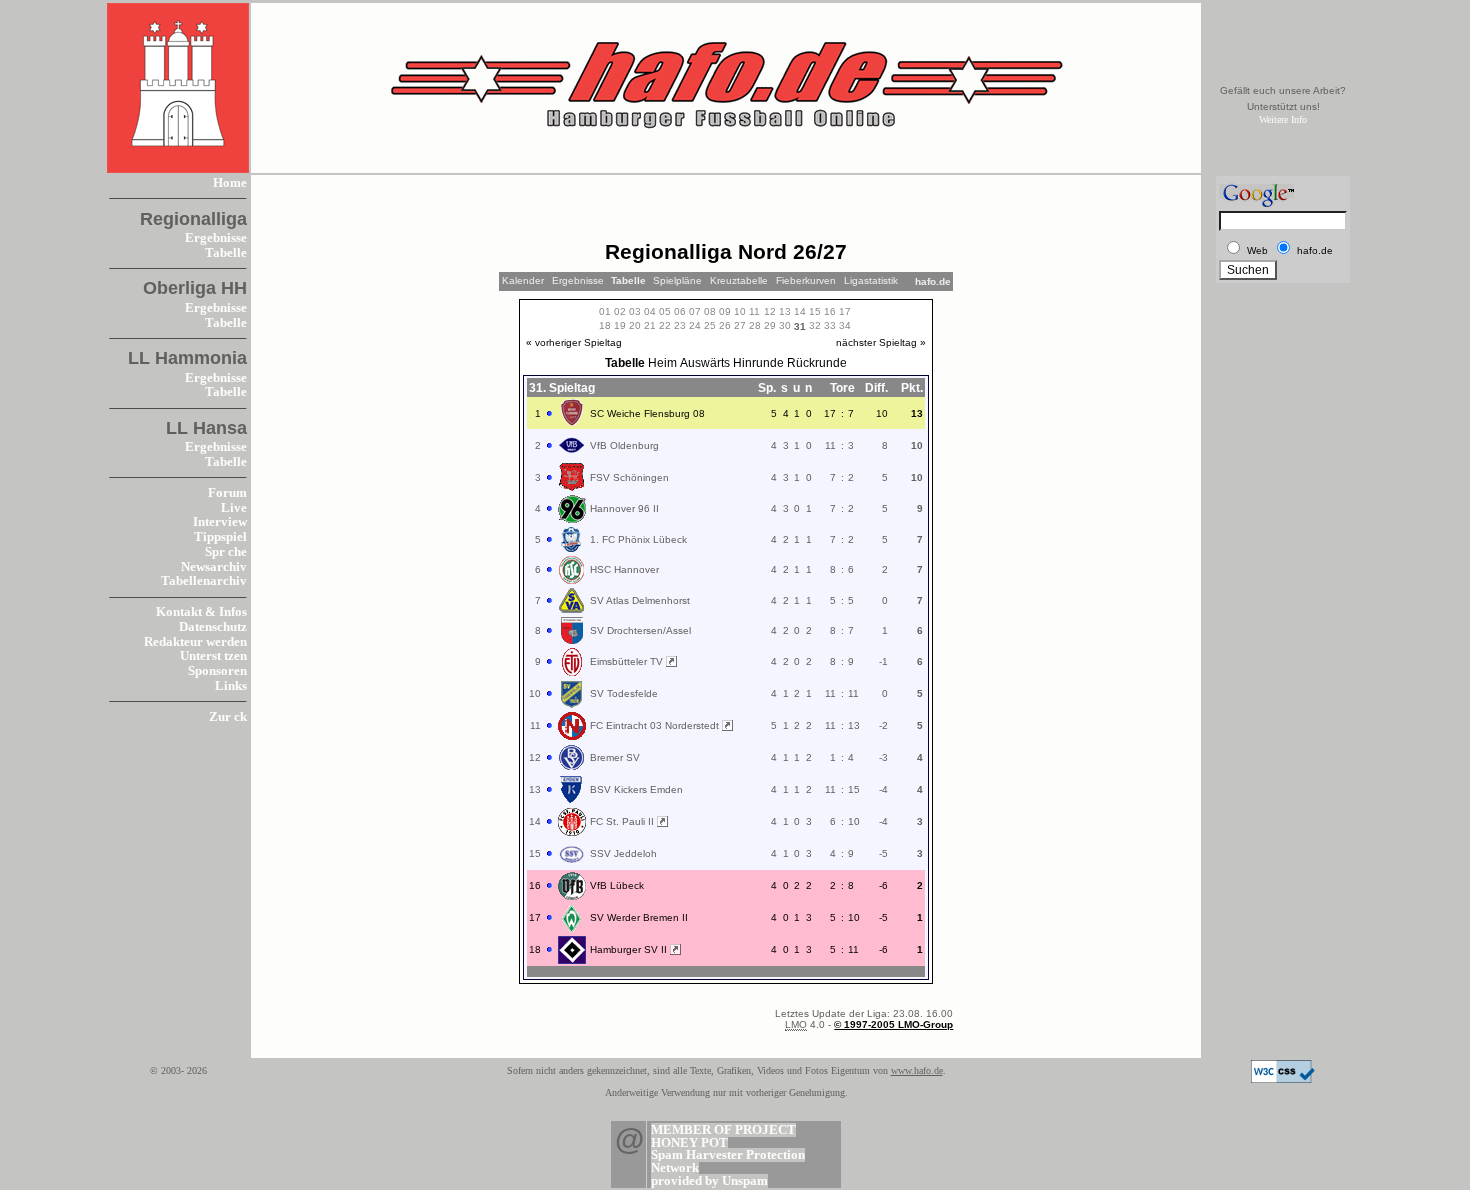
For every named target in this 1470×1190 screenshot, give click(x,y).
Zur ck (228, 717)
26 (725, 325)
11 (754, 311)
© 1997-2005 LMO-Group (893, 1024)
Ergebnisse (216, 238)
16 (830, 311)
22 (665, 325)
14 (800, 311)
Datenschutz (213, 627)
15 (815, 311)
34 (845, 325)
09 (725, 311)
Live (234, 508)
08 (710, 311)
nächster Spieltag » (881, 342)
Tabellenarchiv (204, 581)
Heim (662, 363)
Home (230, 183)
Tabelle (226, 253)
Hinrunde (758, 363)
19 (620, 325)
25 (710, 325)
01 (605, 311)
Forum (227, 493)
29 (770, 325)
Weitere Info (1283, 119)
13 (785, 311)
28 (755, 325)
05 (665, 311)
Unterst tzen (213, 656)
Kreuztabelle (739, 280)
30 (785, 325)
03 (635, 311)
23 (680, 325)
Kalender (523, 280)
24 (695, 325)
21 (650, 325)
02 (620, 311)
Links (231, 686)
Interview (220, 522)
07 (695, 311)
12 (770, 311)
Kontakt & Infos (201, 612)
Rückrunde (817, 363)
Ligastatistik (871, 280)
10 (740, 311)
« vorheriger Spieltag (574, 342)
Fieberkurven (806, 280)
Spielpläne (677, 280)
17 (845, 311)
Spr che (226, 552)
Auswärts (705, 363)
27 (740, 325)
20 (635, 325)
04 (650, 311)
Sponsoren (217, 671)
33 (830, 325)
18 (605, 325)
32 (815, 325)
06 (680, 311)
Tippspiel (220, 537)
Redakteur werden (195, 642)
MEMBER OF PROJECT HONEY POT (723, 1136)
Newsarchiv (214, 567)
